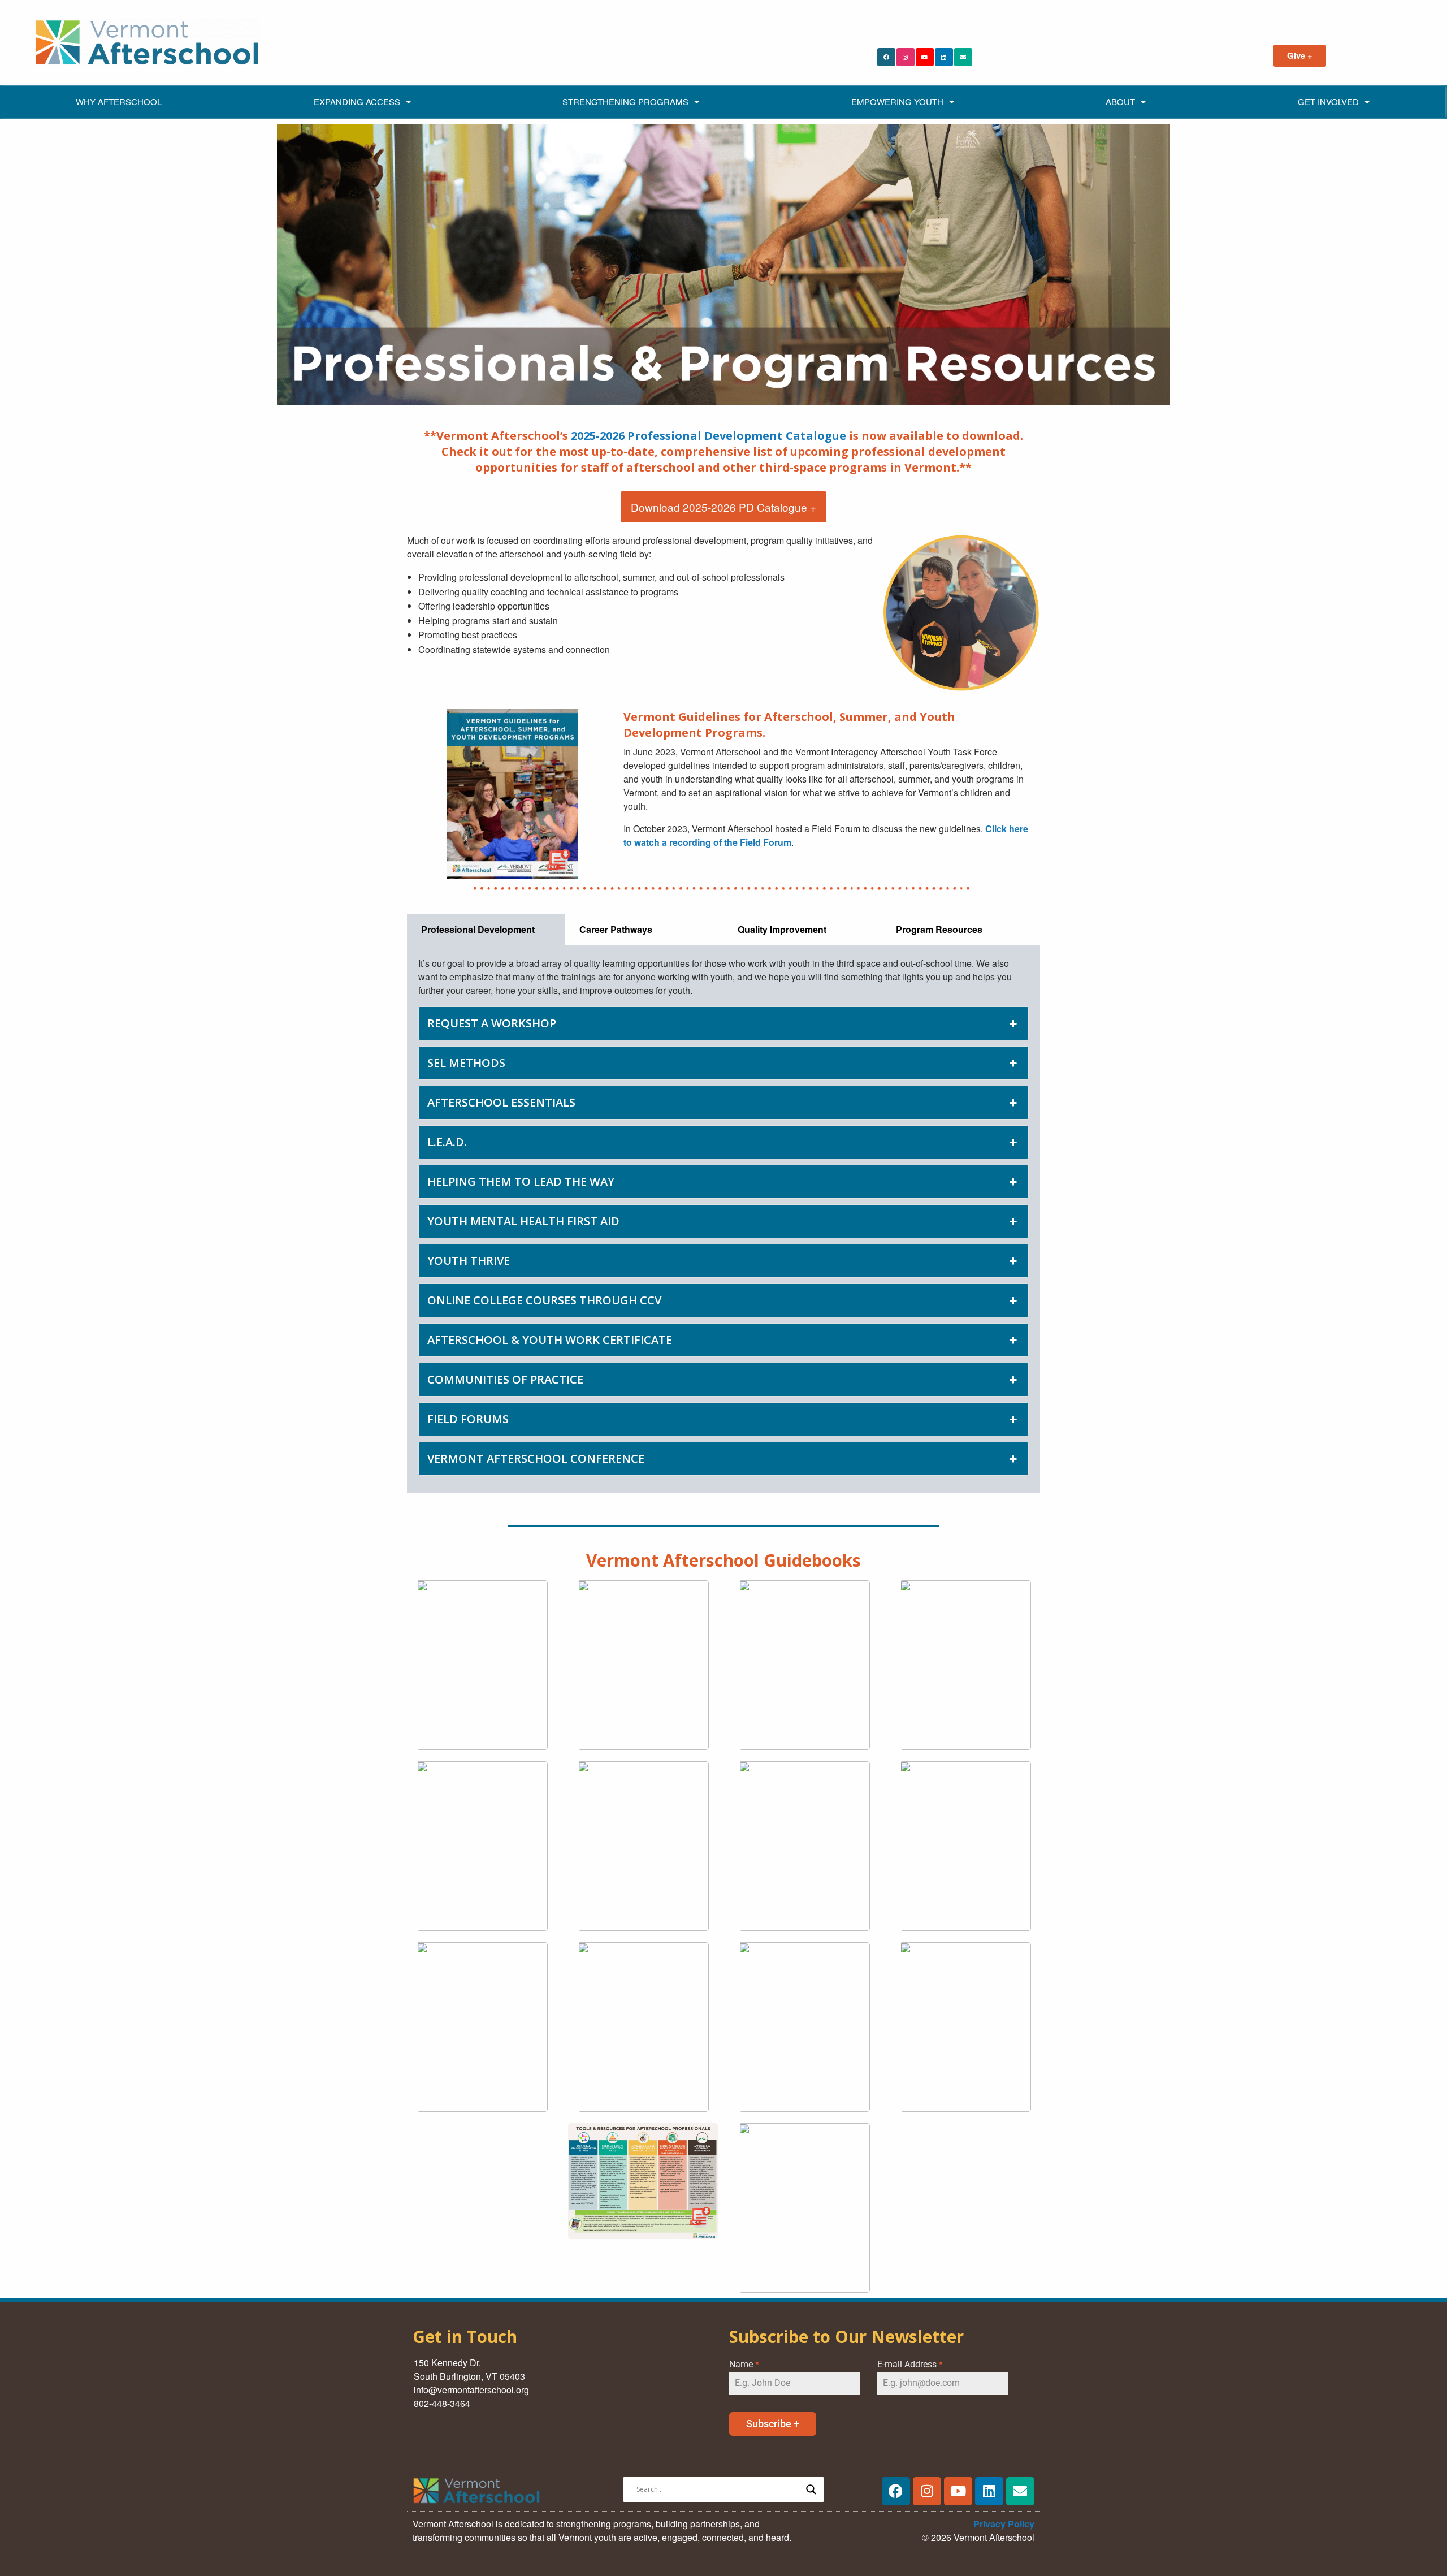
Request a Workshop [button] (492, 1023)
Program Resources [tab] (939, 929)
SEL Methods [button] (466, 1063)
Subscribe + (773, 2424)
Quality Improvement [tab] (782, 929)
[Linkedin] (944, 57)
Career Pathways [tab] (616, 929)
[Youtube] (925, 57)
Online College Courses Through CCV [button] (544, 1300)
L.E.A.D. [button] (447, 1142)
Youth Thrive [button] (469, 1261)
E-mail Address (910, 2364)
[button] (482, 1665)
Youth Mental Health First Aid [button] (523, 1221)
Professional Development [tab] (478, 929)
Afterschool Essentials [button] (501, 1102)
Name (744, 2364)
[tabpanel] (723, 1219)
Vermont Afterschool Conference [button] (536, 1458)
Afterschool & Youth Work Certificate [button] (550, 1340)
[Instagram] (906, 57)
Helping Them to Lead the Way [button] (521, 1181)
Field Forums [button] (468, 1419)
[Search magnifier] (811, 2489)
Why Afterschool (119, 101)
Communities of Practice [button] (505, 1379)
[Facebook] (886, 57)
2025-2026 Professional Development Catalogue (709, 436)
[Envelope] (963, 57)
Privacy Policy (1004, 2524)
